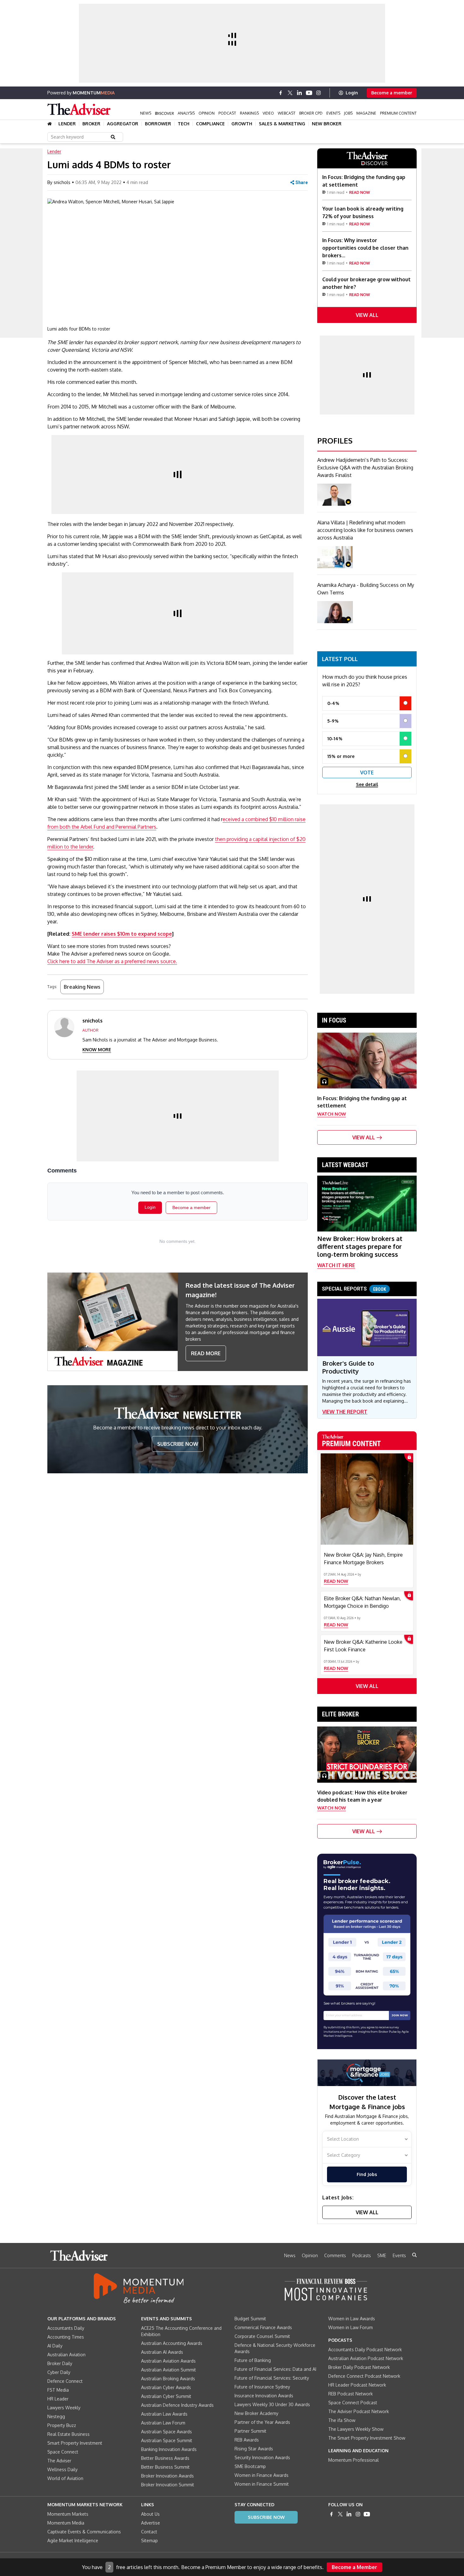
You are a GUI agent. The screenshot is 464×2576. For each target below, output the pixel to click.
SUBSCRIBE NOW (178, 1444)
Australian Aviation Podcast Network (366, 2358)
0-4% (333, 703)
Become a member (392, 93)
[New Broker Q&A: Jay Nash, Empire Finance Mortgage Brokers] (367, 1499)
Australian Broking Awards (168, 2379)
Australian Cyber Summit (166, 2396)
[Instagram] (318, 93)
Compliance (210, 124)
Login (352, 93)
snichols (62, 182)
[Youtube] (309, 93)
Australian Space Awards (167, 2432)
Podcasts (362, 2255)
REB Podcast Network (351, 2394)
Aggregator (123, 124)
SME (382, 2255)
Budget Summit (250, 2319)
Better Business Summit (165, 2467)
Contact (149, 2532)
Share (302, 182)
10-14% (335, 739)
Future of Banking (253, 2360)
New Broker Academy (256, 2413)
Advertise (151, 2523)
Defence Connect (65, 2381)
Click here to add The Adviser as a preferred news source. (112, 961)
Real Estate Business (68, 2434)
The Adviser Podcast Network (359, 2411)
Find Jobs (367, 2174)
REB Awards (247, 2440)
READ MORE (206, 1353)
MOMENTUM (94, 93)
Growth (242, 124)
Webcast (287, 113)
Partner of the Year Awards (262, 2422)
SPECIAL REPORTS (354, 1289)
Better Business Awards (165, 2458)
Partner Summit (250, 2431)
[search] (414, 2255)
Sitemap (149, 2540)
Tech (184, 124)
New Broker (327, 124)
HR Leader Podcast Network (357, 2385)
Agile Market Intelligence (73, 2540)
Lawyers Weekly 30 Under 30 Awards (272, 2404)
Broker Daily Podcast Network (359, 2367)
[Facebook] (281, 93)
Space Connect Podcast (353, 2403)
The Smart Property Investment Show (367, 2438)
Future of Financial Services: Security (272, 2378)
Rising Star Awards (254, 2449)
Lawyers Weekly (64, 2408)
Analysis (186, 113)
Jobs (348, 113)
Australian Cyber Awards (166, 2387)
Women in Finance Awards (262, 2475)
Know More (97, 1049)
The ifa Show (342, 2420)
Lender (67, 124)
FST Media (58, 2390)
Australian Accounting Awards (172, 2343)
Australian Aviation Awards (168, 2361)
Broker (91, 124)
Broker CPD (311, 113)
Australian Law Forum (163, 2423)
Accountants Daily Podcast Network (365, 2349)
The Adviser (59, 2461)
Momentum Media (66, 2523)
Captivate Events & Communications (84, 2532)
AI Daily (55, 2346)
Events (333, 113)
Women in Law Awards (352, 2319)
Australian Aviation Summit (169, 2370)
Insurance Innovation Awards (264, 2396)
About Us (150, 2514)
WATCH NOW (332, 1114)
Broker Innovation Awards (167, 2476)
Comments (335, 2255)
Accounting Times (66, 2337)
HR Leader (58, 2399)
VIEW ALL (367, 315)
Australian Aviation (66, 2355)
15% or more (341, 756)
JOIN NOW (400, 2015)
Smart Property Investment (75, 2443)
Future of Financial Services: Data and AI (275, 2369)
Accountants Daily (66, 2328)
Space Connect (63, 2452)
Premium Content (398, 113)
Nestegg (56, 2416)
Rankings (249, 113)
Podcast (227, 113)
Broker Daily (60, 2363)
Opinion (207, 113)
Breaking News (82, 987)
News (146, 113)
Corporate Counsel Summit (262, 2336)
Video (268, 113)
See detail (367, 784)
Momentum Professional (354, 2460)
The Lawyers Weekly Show (356, 2429)
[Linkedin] (300, 93)
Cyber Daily (59, 2372)
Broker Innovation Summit (168, 2485)
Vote (367, 772)
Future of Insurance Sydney (262, 2387)
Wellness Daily (62, 2469)
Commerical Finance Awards (263, 2327)
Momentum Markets (68, 2514)
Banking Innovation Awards (169, 2449)
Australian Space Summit (167, 2440)
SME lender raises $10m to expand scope (122, 934)
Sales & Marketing (282, 124)
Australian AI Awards (162, 2352)
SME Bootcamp (250, 2466)
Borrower (158, 124)
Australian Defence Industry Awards (177, 2405)
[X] (290, 93)
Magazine (366, 113)
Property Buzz (62, 2425)
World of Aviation (65, 2478)
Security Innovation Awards (262, 2457)
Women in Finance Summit (262, 2484)
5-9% (333, 721)
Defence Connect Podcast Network (364, 2376)
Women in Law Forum (351, 2327)
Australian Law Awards (164, 2414)
